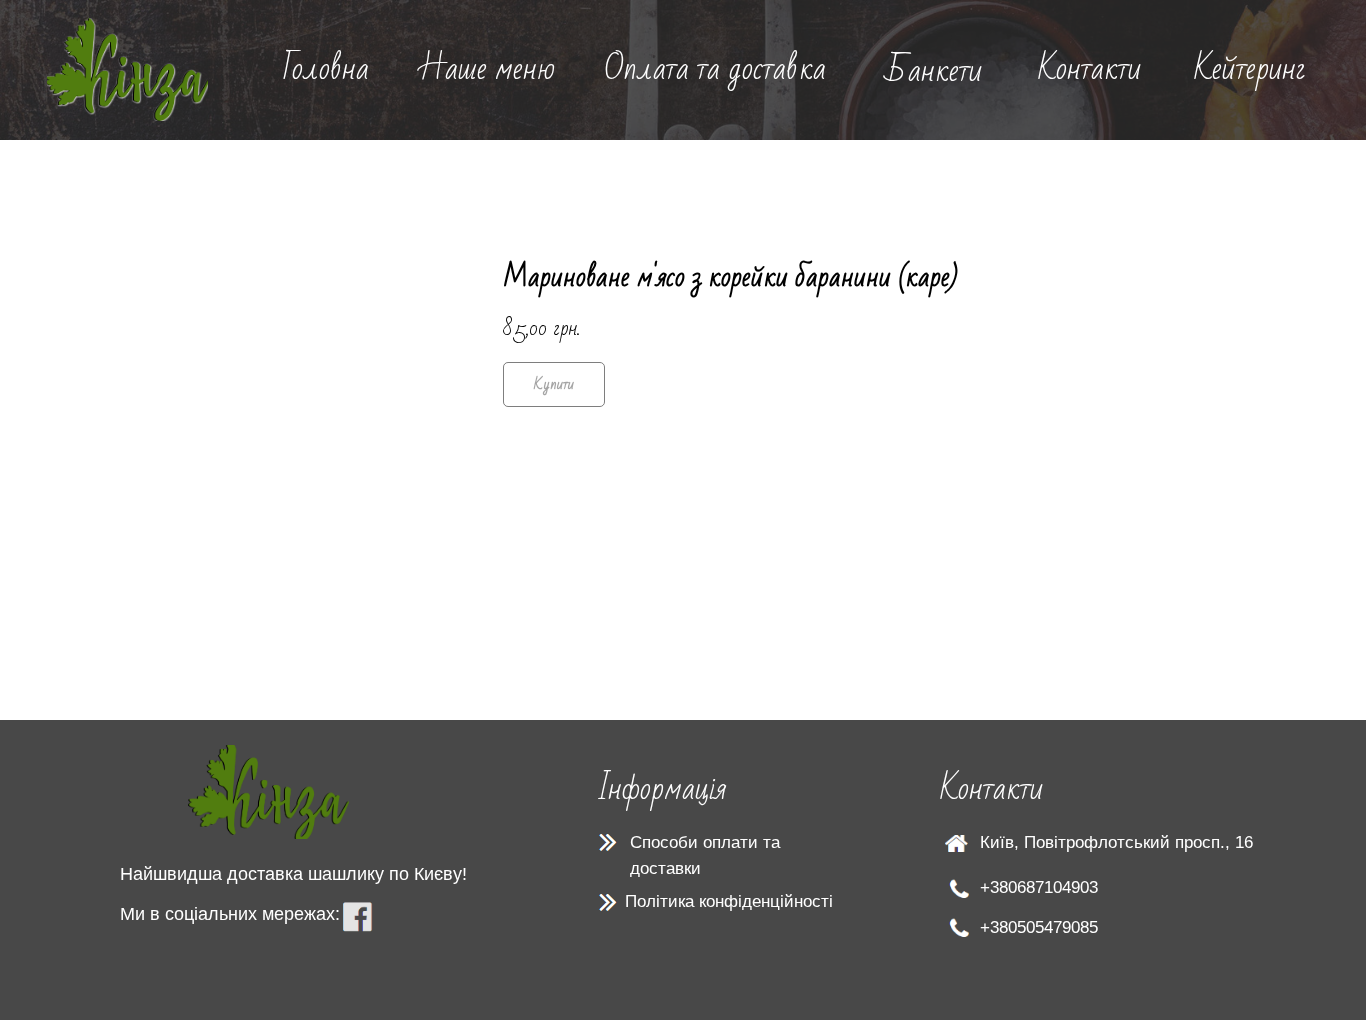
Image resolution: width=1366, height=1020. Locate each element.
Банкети (933, 70)
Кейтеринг (1250, 68)
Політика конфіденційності (729, 901)
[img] (127, 69)
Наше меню (487, 68)
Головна (326, 68)
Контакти (1089, 68)
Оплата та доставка (715, 68)
